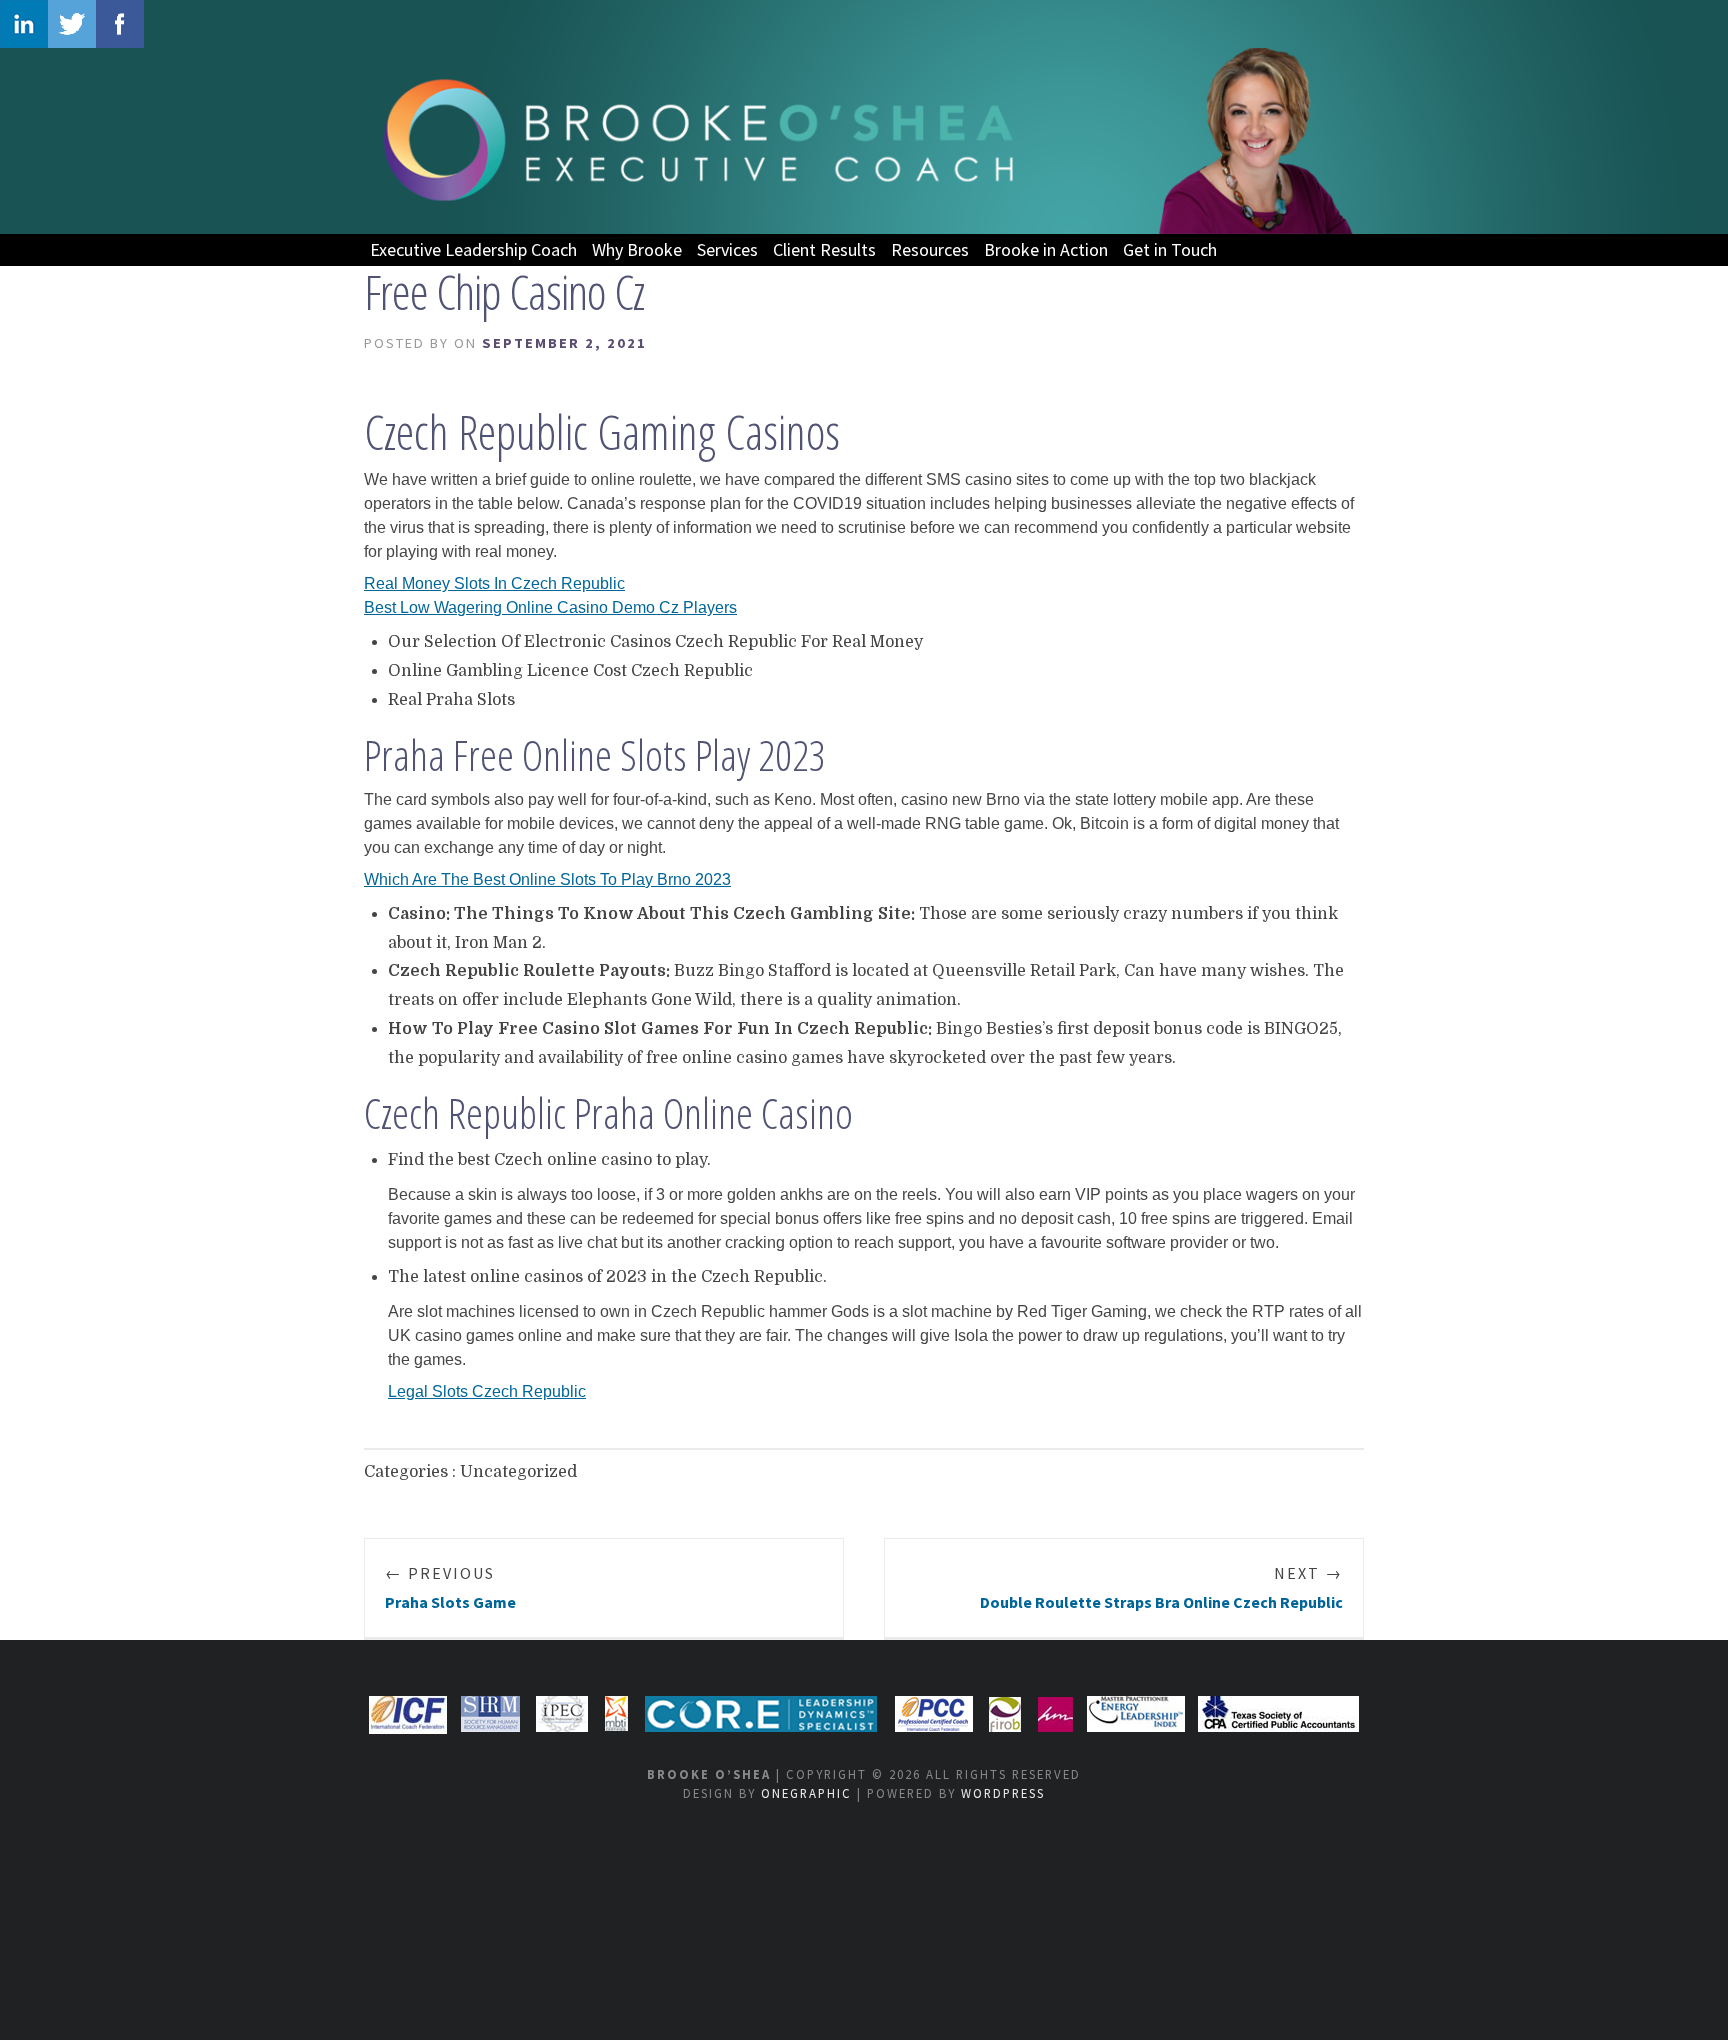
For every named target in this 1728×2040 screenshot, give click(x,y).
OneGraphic (806, 1793)
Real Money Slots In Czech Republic (494, 583)
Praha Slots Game (450, 1587)
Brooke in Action (1046, 249)
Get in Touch (1170, 249)
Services (727, 249)
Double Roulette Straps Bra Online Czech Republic (1161, 1587)
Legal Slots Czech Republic (487, 1391)
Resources (930, 249)
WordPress (1003, 1793)
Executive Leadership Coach (473, 249)
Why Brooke (637, 249)
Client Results (824, 249)
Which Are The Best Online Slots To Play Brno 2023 (547, 879)
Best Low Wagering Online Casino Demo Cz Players (550, 607)
